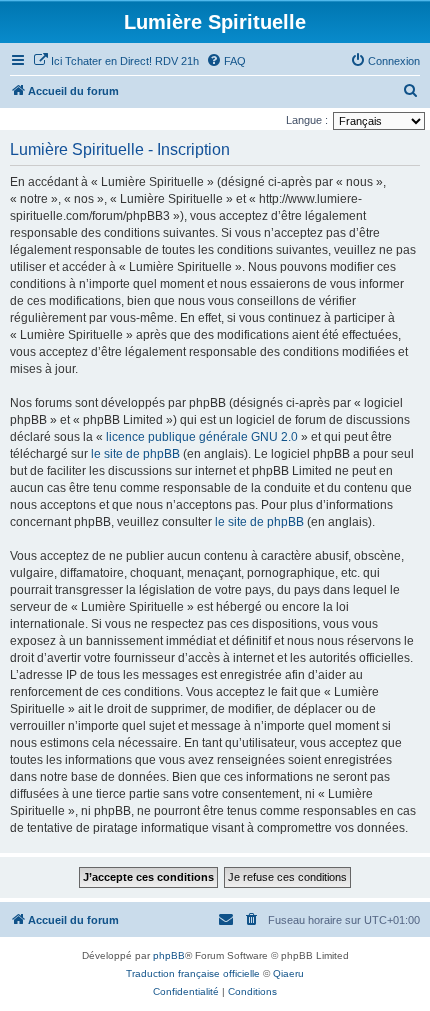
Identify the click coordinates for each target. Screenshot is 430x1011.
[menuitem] (116, 61)
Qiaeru (288, 973)
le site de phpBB (135, 454)
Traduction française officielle (193, 973)
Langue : (307, 120)
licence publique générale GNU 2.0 (202, 437)
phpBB (169, 955)
